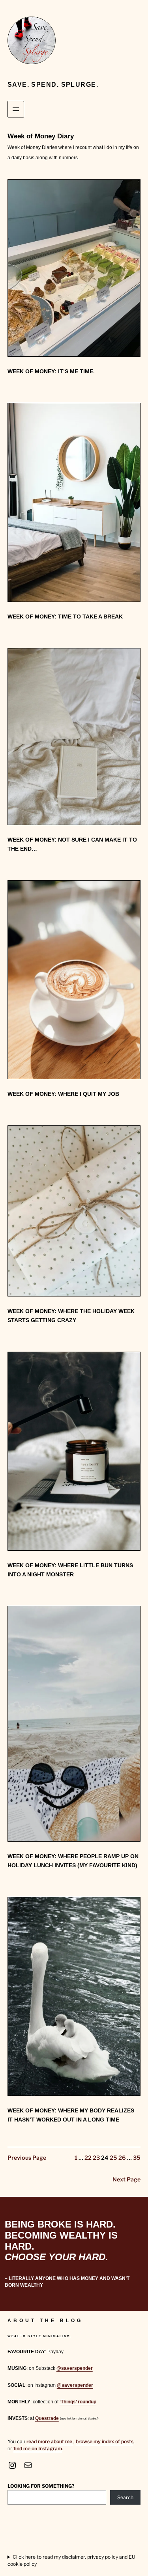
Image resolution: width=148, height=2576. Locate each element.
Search (125, 2497)
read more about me (50, 2441)
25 (113, 2158)
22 (88, 2158)
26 (122, 2158)
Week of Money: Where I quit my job (63, 1094)
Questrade (47, 2418)
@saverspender (75, 2368)
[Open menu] (16, 109)
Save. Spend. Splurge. (53, 84)
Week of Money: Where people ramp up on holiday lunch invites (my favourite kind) (73, 1861)
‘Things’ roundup (78, 2402)
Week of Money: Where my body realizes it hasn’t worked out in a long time (71, 2115)
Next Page (126, 2179)
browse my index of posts (105, 2441)
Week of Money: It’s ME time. (51, 371)
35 (137, 2158)
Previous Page (27, 2158)
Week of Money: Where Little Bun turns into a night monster (70, 1570)
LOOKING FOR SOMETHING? (41, 2486)
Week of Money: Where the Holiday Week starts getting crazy (71, 1316)
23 (96, 2158)
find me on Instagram (38, 2448)
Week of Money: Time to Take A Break (65, 617)
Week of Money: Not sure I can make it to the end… (72, 844)
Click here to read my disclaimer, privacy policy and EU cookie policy (71, 2560)
